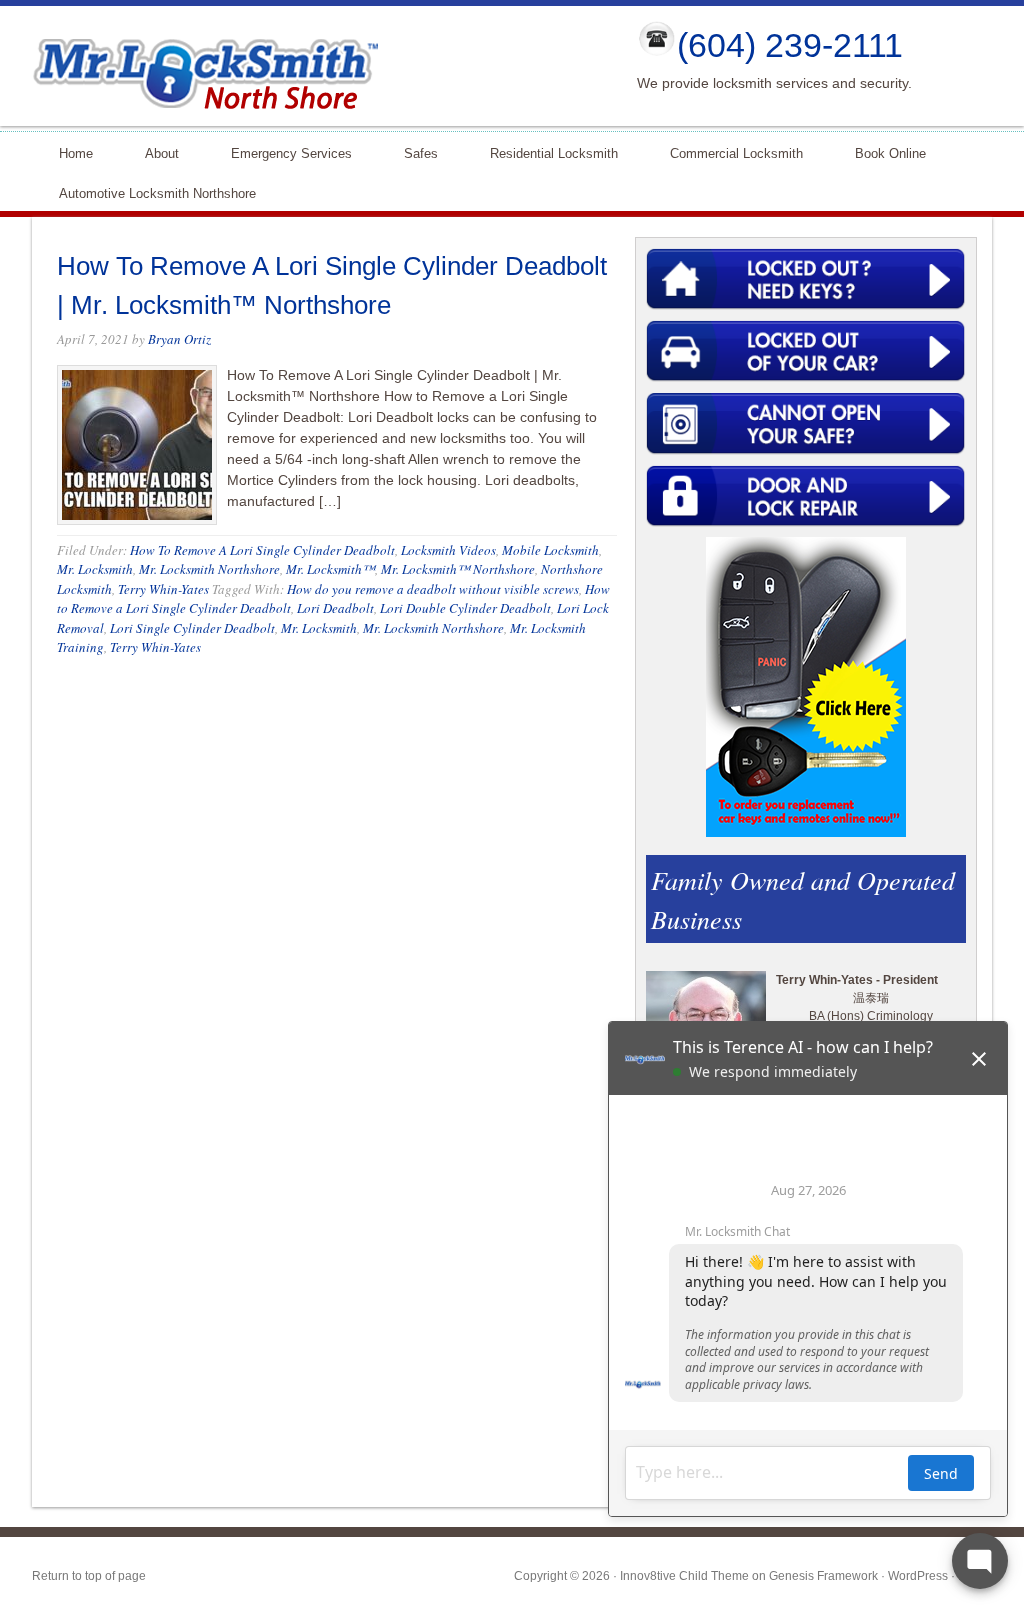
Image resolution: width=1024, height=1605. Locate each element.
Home (67, 152)
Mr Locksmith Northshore (318, 66)
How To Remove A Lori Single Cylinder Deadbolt (262, 550)
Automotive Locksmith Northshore (149, 192)
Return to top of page (89, 1576)
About (153, 152)
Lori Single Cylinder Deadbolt (192, 628)
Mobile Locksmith (550, 550)
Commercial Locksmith (728, 152)
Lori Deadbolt (335, 608)
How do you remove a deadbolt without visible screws (433, 589)
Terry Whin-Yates (163, 589)
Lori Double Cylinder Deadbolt (465, 608)
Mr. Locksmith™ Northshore (458, 569)
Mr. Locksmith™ (330, 569)
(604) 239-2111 (790, 45)
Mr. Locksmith (95, 569)
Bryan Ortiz (179, 339)
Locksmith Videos (448, 550)
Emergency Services (283, 152)
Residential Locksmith (545, 152)
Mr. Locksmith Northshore (209, 569)
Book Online (890, 153)
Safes (412, 152)
